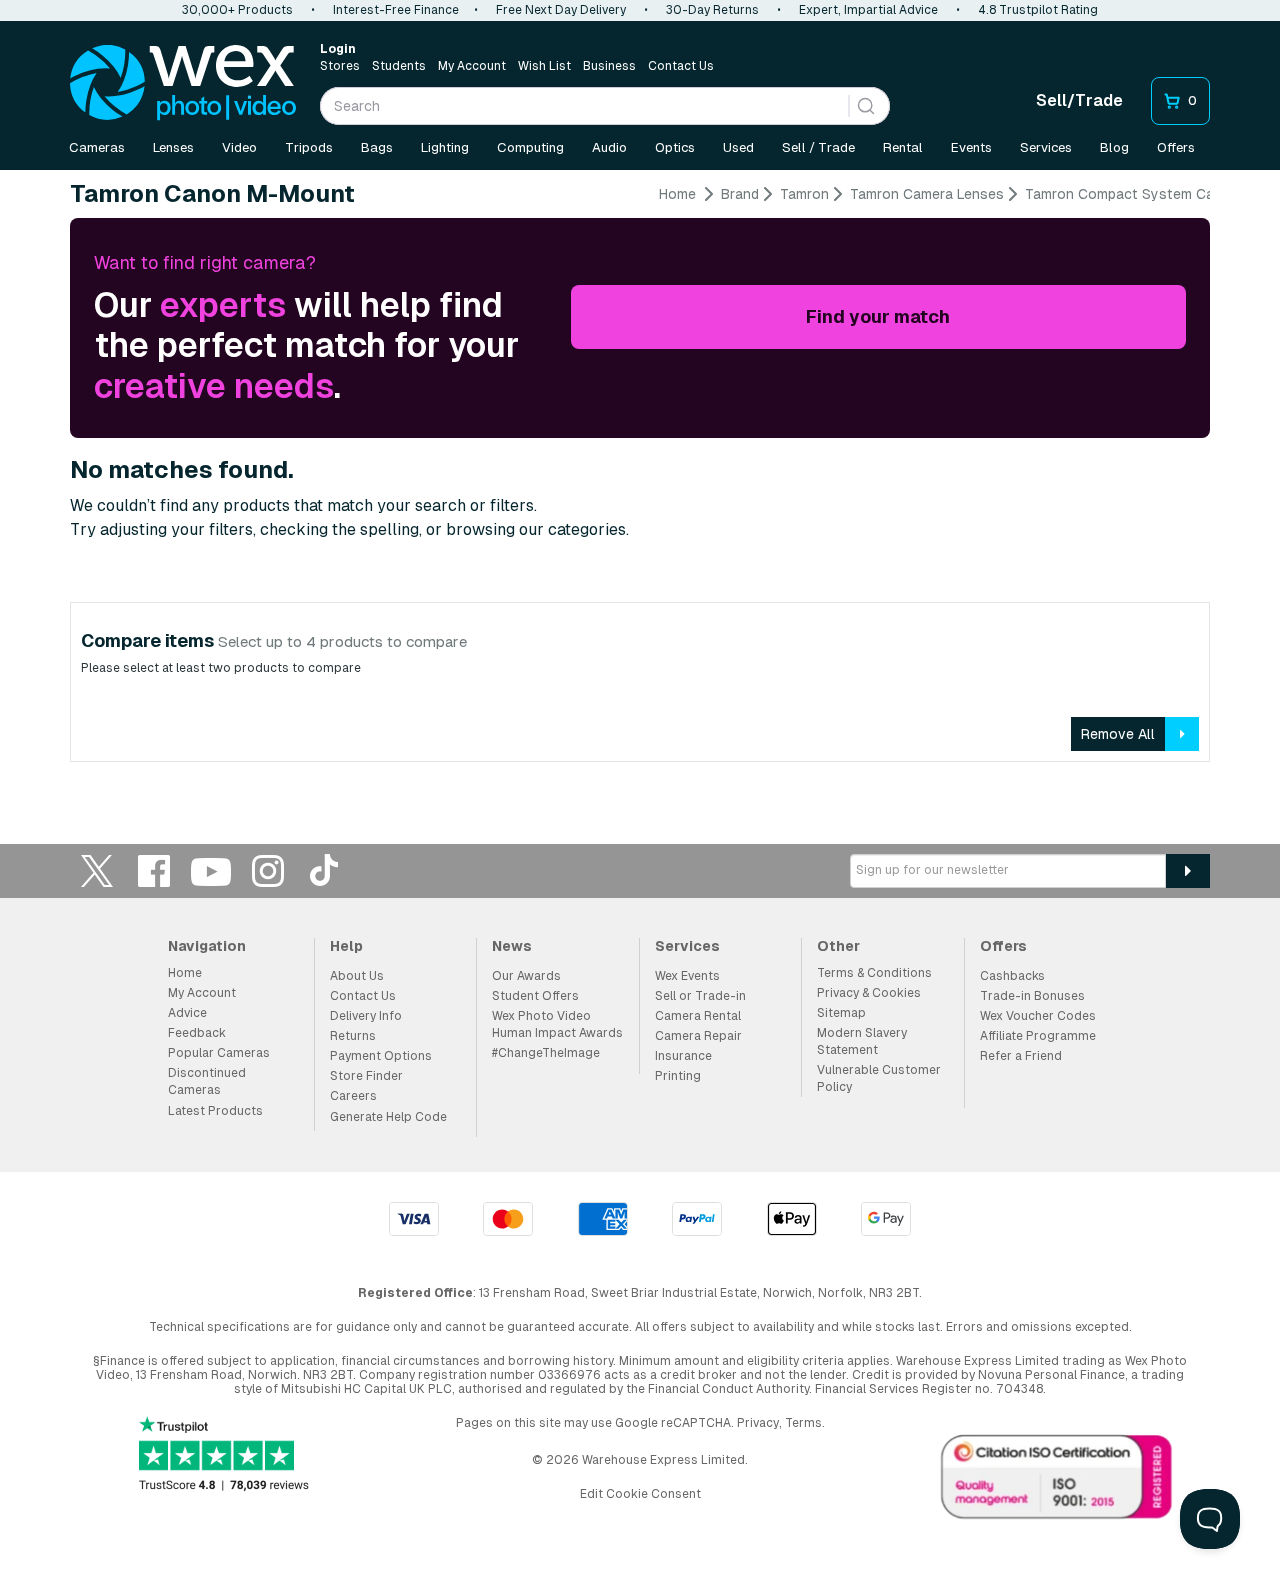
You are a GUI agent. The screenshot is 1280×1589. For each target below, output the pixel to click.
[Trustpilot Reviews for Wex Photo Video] (224, 1455)
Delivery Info (366, 1016)
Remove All (1118, 734)
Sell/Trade (1079, 100)
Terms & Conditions (874, 973)
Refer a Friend (1021, 1056)
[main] (640, 481)
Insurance (683, 1056)
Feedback (197, 1033)
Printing (678, 1076)
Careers (353, 1096)
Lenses (173, 147)
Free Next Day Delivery (561, 10)
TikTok (325, 870)
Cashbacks (1012, 976)
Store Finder (366, 1076)
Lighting (445, 147)
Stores (340, 66)
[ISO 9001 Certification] (1057, 1481)
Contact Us (681, 66)
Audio (609, 147)
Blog (1114, 147)
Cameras (97, 147)
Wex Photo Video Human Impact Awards (557, 1024)
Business (609, 66)
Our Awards (526, 976)
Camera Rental (698, 1016)
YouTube (211, 870)
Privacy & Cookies (869, 993)
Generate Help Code (388, 1117)
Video (239, 147)
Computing (530, 147)
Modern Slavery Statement (862, 1041)
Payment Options (381, 1056)
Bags (377, 147)
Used (738, 147)
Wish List (544, 66)
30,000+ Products (237, 10)
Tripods (309, 147)
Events (971, 147)
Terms (803, 1423)
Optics (675, 147)
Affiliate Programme (1038, 1036)
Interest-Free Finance (396, 10)
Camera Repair (698, 1036)
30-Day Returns (712, 10)
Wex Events (687, 976)
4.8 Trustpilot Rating (1038, 10)
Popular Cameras (219, 1053)
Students (399, 66)
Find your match (878, 316)
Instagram (268, 870)
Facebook (154, 870)
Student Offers (535, 996)
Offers (1176, 147)
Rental (903, 147)
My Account (472, 66)
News (512, 946)
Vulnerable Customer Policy (879, 1078)
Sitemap (841, 1013)
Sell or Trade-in (700, 996)
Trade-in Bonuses (1032, 996)
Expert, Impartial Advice (868, 10)
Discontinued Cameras (207, 1081)
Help (346, 946)
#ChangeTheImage (546, 1053)
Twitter (97, 870)
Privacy (758, 1423)
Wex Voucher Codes (1038, 1016)
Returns (353, 1036)
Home (677, 194)
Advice (187, 1013)
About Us (357, 976)
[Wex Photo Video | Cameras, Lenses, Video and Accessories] (183, 83)
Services (1046, 147)
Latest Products (215, 1111)
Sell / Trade (818, 147)
